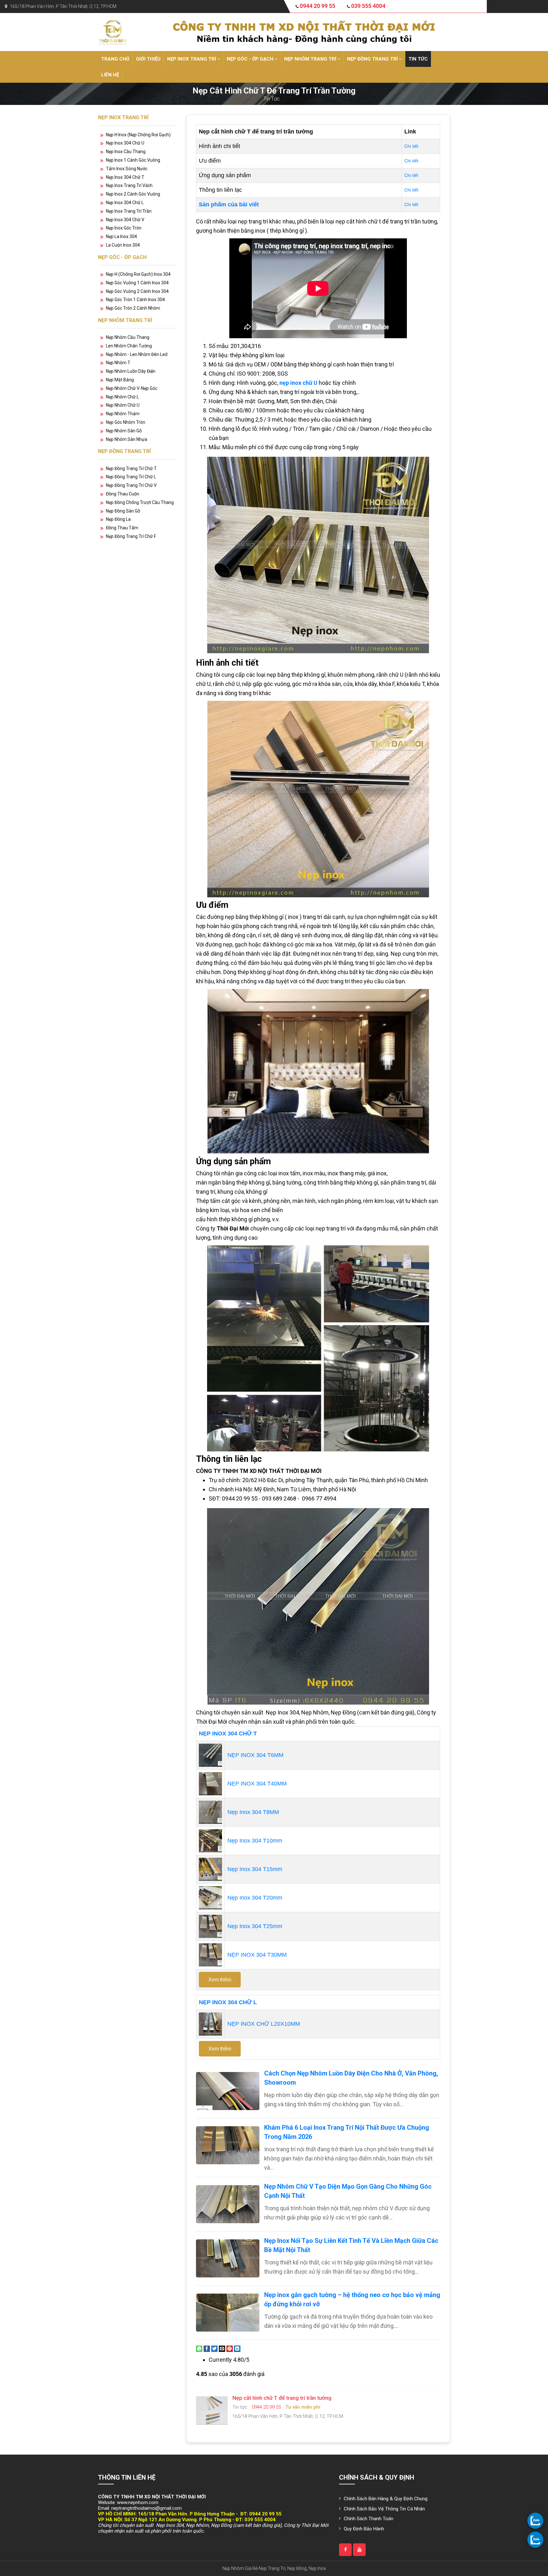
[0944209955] (535, 2521)
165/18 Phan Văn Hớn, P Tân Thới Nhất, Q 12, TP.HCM (63, 6)
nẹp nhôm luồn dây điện (131, 371)
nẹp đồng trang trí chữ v (131, 485)
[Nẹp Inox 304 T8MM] (210, 1812)
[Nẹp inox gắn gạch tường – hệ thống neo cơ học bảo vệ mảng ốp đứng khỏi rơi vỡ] (228, 2313)
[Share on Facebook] (207, 2348)
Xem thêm (220, 1980)
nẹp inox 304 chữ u (125, 143)
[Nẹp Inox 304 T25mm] (210, 1926)
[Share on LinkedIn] (237, 2348)
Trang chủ (115, 59)
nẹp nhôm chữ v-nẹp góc (132, 388)
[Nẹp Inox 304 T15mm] (210, 1869)
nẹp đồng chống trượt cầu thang (140, 502)
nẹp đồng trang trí (373, 59)
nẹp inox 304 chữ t (125, 177)
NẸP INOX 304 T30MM (257, 1955)
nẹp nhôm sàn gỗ (124, 431)
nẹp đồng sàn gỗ (123, 511)
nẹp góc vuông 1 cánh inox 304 (137, 283)
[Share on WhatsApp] (199, 2348)
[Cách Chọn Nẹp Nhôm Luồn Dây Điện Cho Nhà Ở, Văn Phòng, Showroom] (228, 2091)
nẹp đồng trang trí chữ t (131, 468)
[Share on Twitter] (214, 2348)
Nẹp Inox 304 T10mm (255, 1841)
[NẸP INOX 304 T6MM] (210, 1755)
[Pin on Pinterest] (230, 2348)
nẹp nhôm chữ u (123, 405)
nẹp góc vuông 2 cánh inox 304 (137, 291)
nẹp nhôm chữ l (122, 397)
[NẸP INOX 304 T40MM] (210, 1783)
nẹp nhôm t (118, 363)
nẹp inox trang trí (192, 59)
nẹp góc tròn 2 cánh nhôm (133, 308)
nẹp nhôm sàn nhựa (127, 439)
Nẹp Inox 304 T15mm (255, 1869)
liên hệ (110, 75)
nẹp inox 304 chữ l (125, 203)
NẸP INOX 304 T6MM (255, 1755)
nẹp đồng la (118, 519)
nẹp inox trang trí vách (129, 185)
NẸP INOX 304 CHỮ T (228, 1733)
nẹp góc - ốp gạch (251, 59)
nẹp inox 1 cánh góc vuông (133, 160)
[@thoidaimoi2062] (359, 2550)
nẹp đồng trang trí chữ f (131, 536)
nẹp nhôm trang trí (311, 59)
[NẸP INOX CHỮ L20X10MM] (210, 2024)
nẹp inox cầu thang (126, 152)
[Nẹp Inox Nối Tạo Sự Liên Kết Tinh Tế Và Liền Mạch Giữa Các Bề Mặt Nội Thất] (228, 2258)
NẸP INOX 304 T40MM (257, 1784)
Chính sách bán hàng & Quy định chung (386, 2499)
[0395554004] (535, 2540)
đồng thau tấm (122, 528)
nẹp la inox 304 (121, 236)
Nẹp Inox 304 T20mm (255, 1898)
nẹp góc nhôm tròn (126, 422)
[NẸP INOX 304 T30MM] (210, 1954)
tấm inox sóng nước (127, 169)
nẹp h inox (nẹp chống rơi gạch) (138, 135)
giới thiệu (148, 59)
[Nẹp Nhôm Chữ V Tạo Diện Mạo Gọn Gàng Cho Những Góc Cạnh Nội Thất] (228, 2204)
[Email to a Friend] (222, 2348)
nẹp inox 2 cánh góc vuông (133, 194)
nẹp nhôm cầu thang (128, 337)
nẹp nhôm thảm (123, 414)
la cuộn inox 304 (123, 245)
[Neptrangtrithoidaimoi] (345, 2550)
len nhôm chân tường (129, 346)
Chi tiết (411, 146)
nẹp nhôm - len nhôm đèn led (137, 354)
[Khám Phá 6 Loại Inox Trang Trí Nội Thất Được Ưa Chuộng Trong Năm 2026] (228, 2145)
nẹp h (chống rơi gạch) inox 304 (138, 274)
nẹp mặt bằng (120, 380)
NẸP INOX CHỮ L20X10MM (264, 2024)
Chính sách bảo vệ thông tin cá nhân (384, 2509)
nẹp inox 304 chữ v (125, 220)
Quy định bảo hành (364, 2529)
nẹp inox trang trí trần (129, 211)
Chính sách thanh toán (369, 2519)
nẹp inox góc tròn (124, 228)
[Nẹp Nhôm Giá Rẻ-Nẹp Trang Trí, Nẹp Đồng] (112, 32)
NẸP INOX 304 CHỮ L (228, 2002)
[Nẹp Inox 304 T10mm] (210, 1840)
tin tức (418, 59)
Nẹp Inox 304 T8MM (253, 1812)
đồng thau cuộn (123, 494)
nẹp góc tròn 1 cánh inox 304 (135, 300)
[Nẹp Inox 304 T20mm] (210, 1897)
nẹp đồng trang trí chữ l (131, 477)
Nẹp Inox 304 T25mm (255, 1926)
